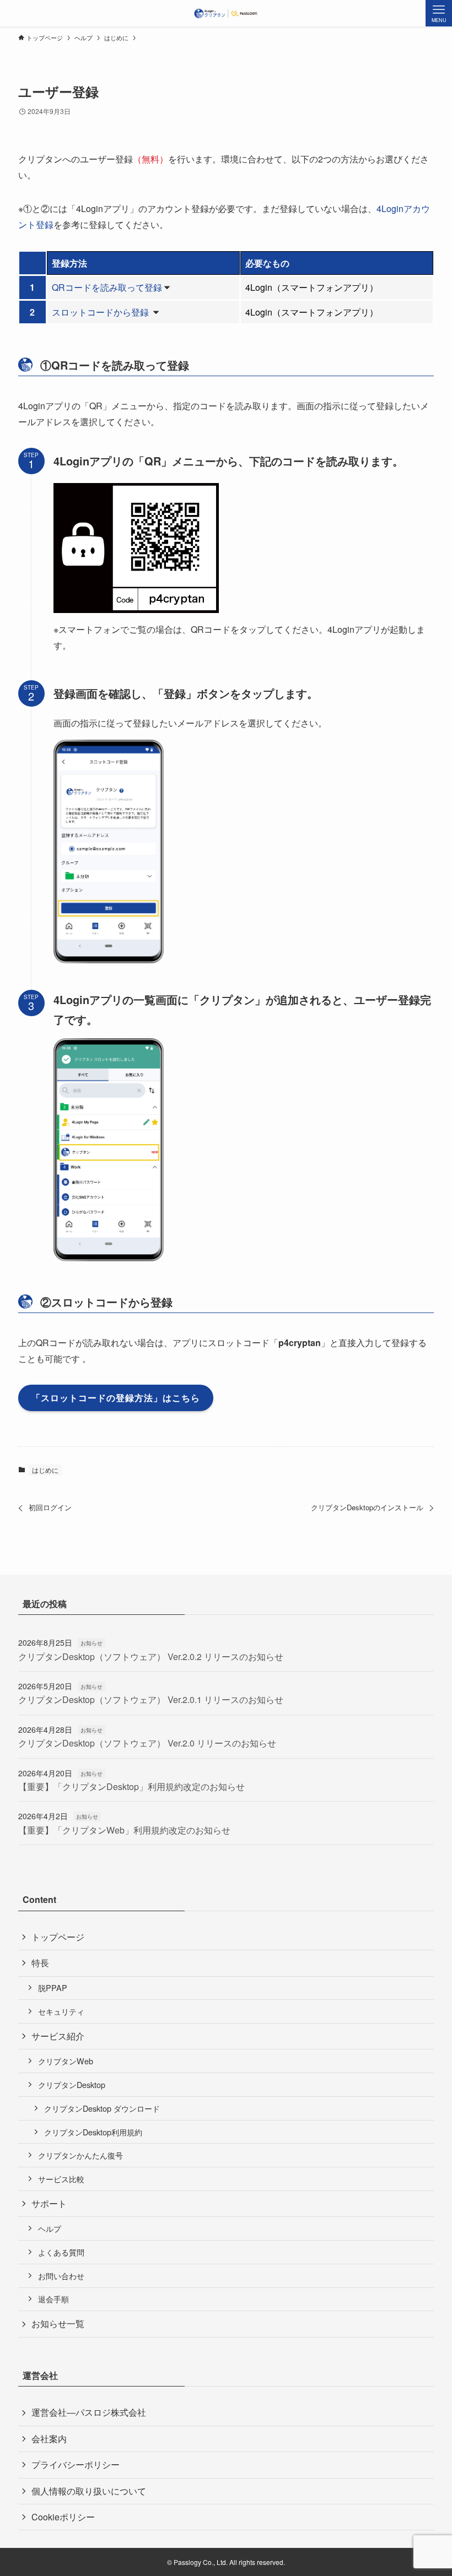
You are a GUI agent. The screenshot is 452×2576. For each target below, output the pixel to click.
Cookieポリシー (63, 2517)
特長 (40, 1963)
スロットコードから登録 (101, 312)
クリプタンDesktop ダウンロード (102, 2108)
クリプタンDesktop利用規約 (93, 2132)
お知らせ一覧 (58, 2323)
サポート (49, 2203)
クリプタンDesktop (72, 2084)
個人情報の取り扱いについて (89, 2491)
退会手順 (53, 2299)
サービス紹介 (58, 2036)
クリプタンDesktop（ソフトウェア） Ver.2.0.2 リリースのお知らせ (151, 1656)
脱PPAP (53, 1987)
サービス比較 (61, 2179)
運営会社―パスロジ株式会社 (89, 2412)
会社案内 (49, 2439)
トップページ (58, 1937)
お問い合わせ (61, 2276)
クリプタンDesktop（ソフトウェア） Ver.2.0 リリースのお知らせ (147, 1743)
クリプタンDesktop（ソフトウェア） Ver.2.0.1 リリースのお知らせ (151, 1699)
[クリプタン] (226, 13)
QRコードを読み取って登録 (107, 287)
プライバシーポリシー (76, 2464)
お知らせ (92, 1643)
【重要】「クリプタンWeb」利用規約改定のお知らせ (124, 1830)
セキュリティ (61, 2011)
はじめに (45, 1470)
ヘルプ (50, 2228)
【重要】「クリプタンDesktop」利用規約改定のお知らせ (131, 1786)
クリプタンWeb (66, 2061)
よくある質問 (61, 2252)
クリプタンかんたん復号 (80, 2155)
